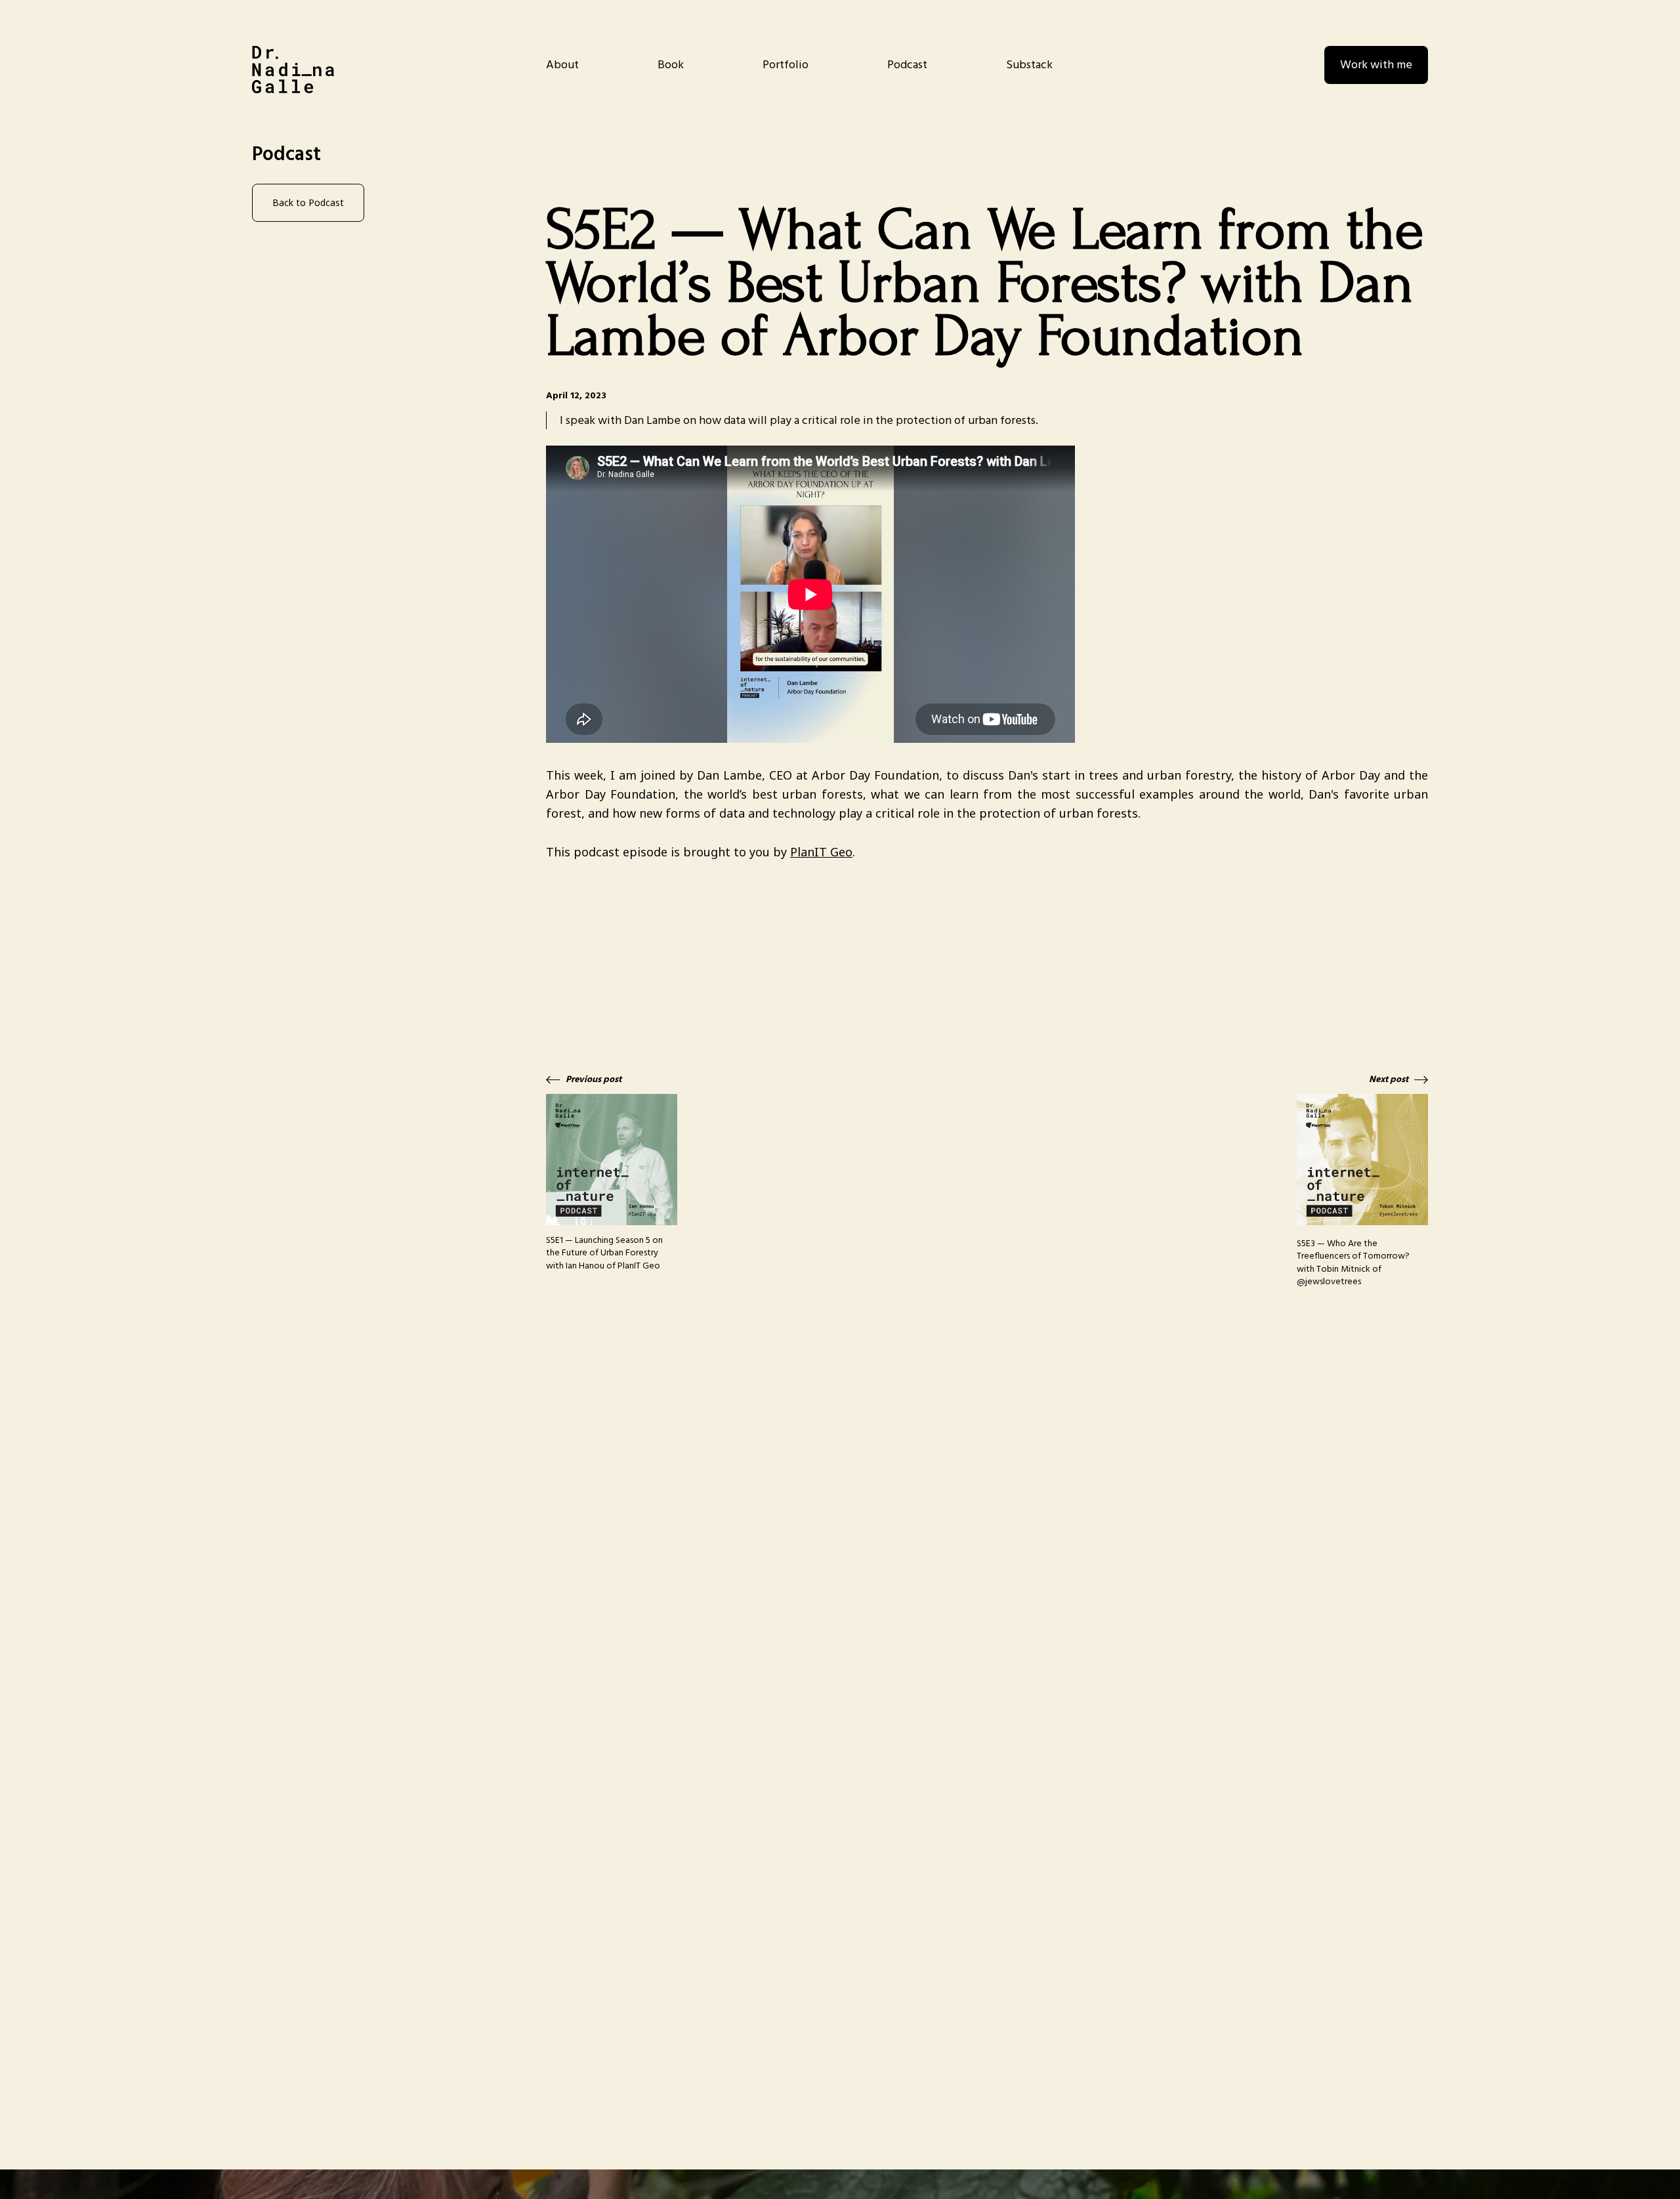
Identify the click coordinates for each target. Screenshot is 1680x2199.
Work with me (1376, 65)
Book (671, 65)
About (562, 65)
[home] (293, 70)
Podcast (907, 65)
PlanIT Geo (821, 852)
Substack (1029, 65)
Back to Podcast (308, 202)
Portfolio (786, 65)
